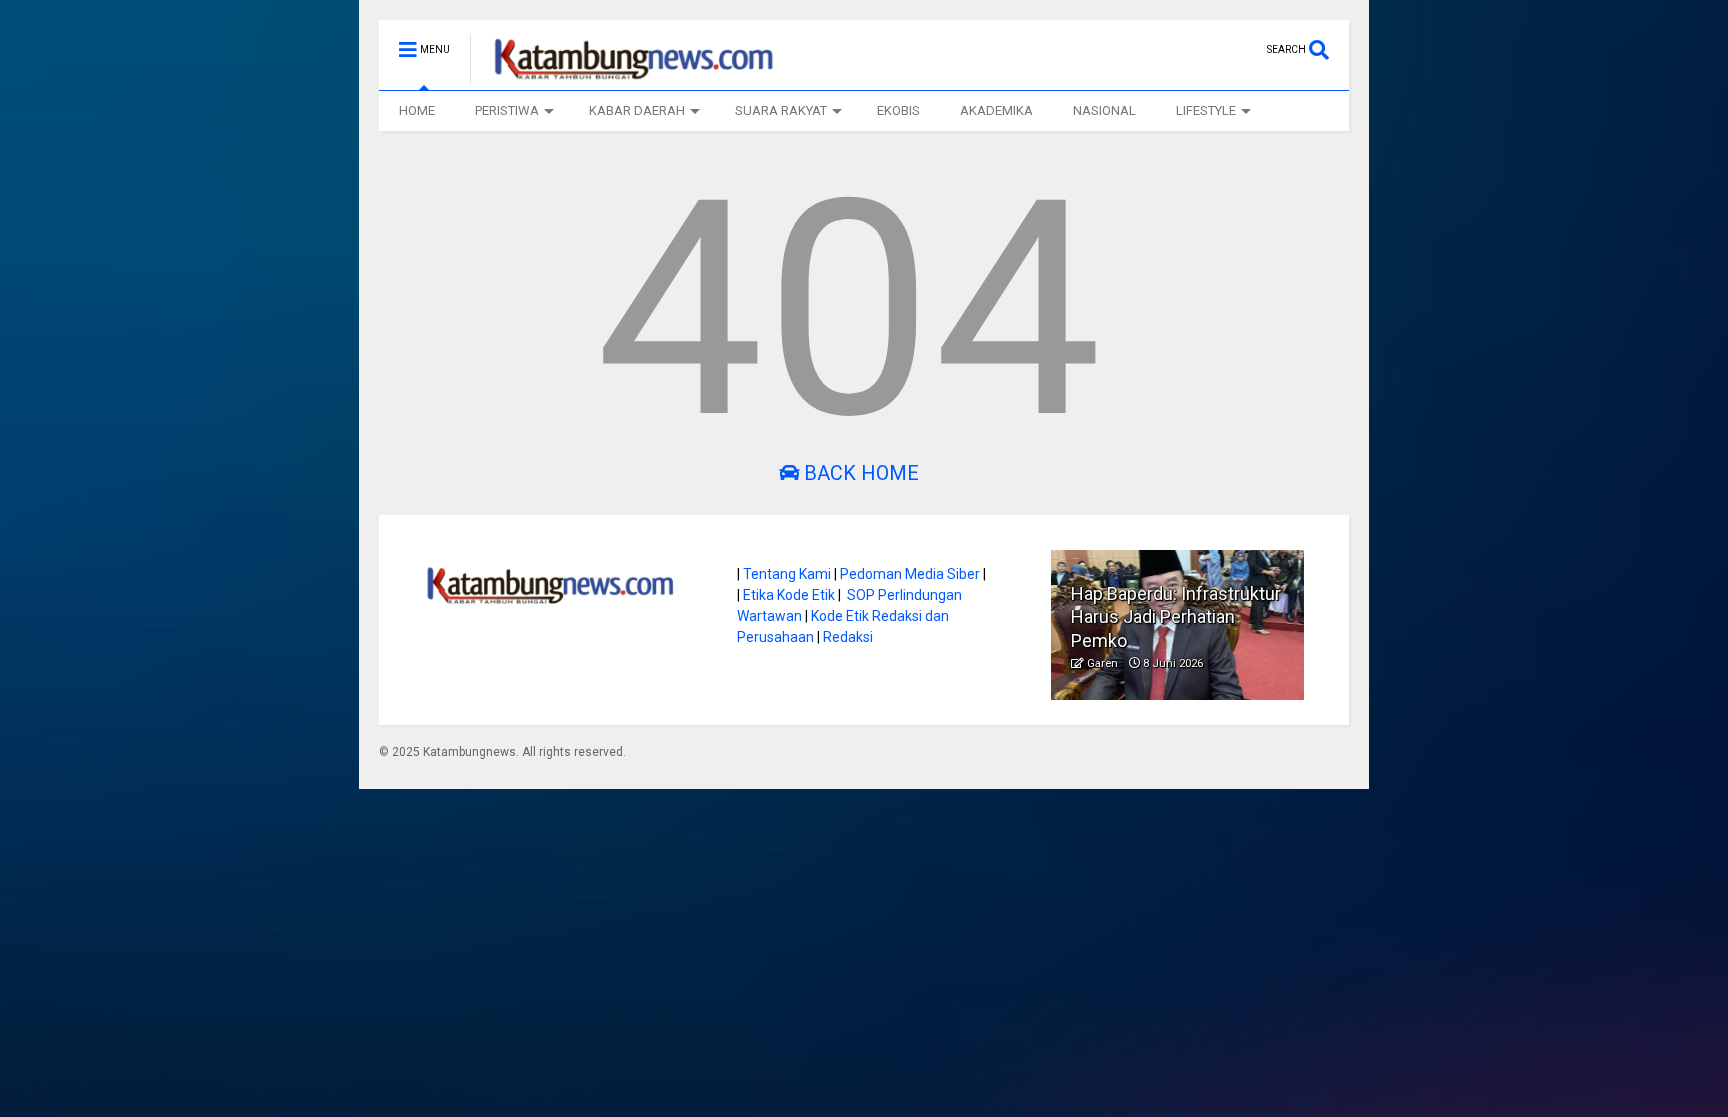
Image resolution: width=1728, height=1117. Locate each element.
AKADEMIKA (996, 110)
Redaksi (848, 637)
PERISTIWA (507, 110)
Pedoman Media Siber (910, 574)
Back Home (859, 473)
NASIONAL (1104, 110)
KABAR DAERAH (637, 110)
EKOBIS (898, 110)
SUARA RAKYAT (781, 110)
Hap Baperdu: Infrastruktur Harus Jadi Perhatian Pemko (1176, 617)
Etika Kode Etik (789, 595)
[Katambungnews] (623, 75)
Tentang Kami (787, 574)
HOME (417, 110)
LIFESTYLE (1206, 110)
